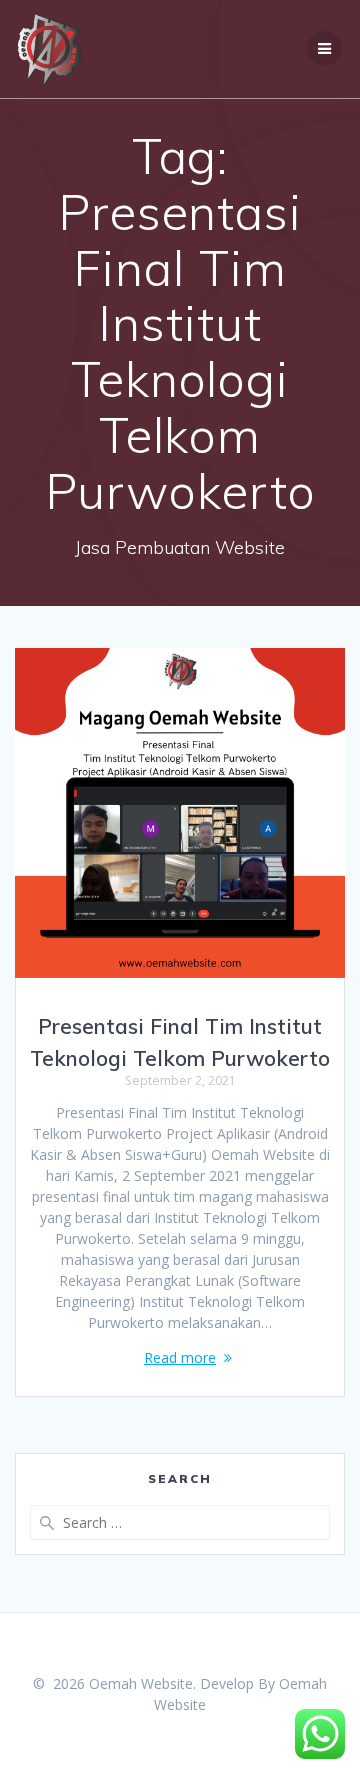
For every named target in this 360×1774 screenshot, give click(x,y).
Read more (180, 1357)
